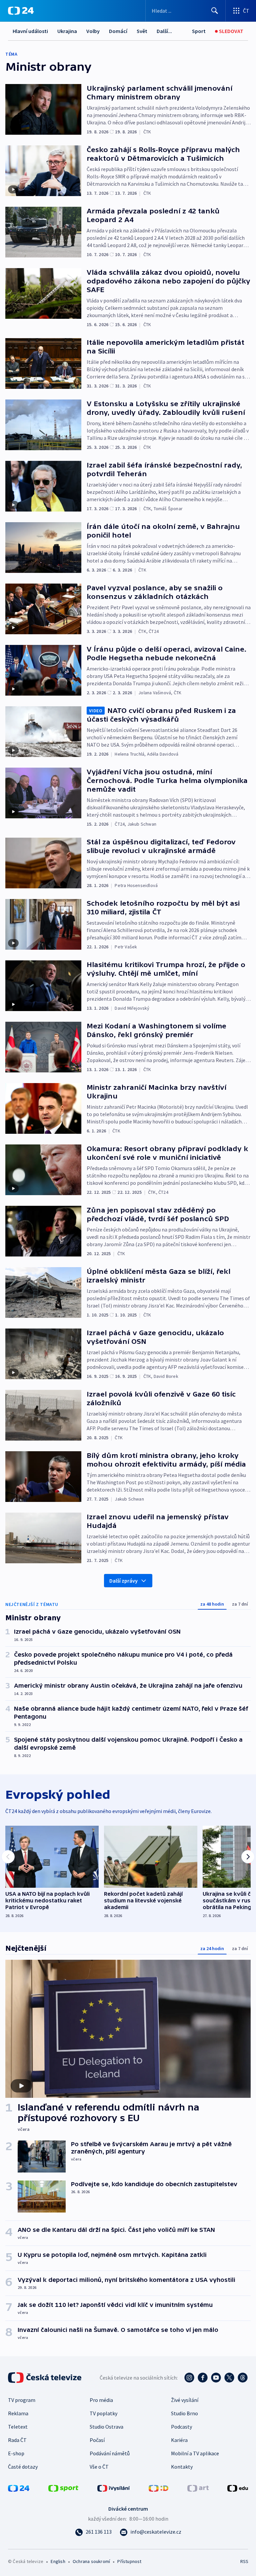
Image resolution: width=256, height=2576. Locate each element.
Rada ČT (17, 2440)
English (58, 2561)
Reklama (18, 2413)
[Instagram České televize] (189, 2378)
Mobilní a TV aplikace (195, 2453)
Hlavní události (30, 31)
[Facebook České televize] (203, 2378)
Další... (164, 31)
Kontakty (182, 2467)
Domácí (118, 31)
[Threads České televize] (243, 2378)
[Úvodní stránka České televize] (45, 2378)
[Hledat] (215, 11)
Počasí (97, 2440)
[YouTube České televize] (216, 2378)
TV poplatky (103, 2413)
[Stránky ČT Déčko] (158, 2488)
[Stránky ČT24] (19, 2488)
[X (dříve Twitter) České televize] (229, 2378)
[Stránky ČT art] (198, 2488)
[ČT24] (21, 11)
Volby (93, 31)
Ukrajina (67, 31)
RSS (244, 2561)
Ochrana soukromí (91, 2561)
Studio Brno (184, 2413)
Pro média (101, 2400)
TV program (22, 2400)
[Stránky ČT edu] (238, 2488)
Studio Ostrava (106, 2427)
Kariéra (179, 2440)
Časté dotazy (23, 2467)
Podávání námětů (110, 2453)
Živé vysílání (185, 2400)
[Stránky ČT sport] (63, 2488)
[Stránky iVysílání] (114, 2488)
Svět (142, 31)
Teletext (18, 2427)
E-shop (16, 2453)
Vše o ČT (99, 2467)
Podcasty (181, 2427)
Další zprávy (123, 1581)
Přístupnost (129, 2561)
